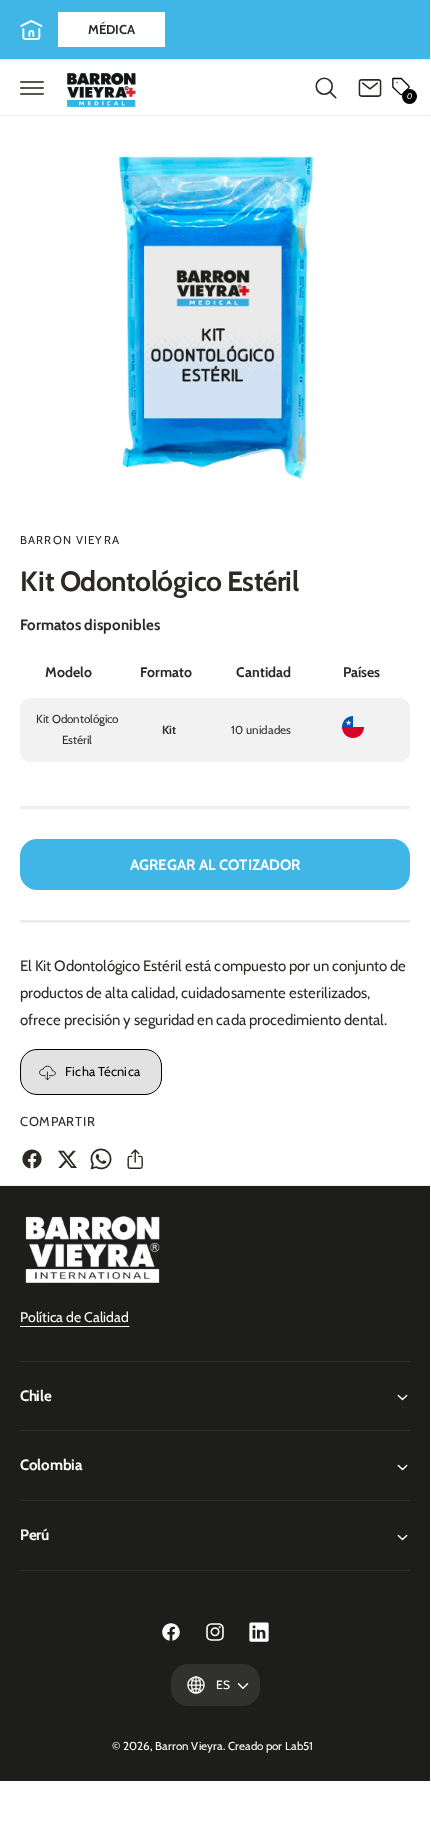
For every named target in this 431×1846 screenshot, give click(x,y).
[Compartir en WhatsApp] (101, 1159)
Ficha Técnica (102, 1071)
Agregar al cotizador (215, 865)
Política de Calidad (74, 1317)
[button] (32, 88)
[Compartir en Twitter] (67, 1159)
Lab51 (299, 1746)
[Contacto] (370, 88)
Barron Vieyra (70, 540)
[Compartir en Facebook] (32, 1159)
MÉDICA (111, 29)
